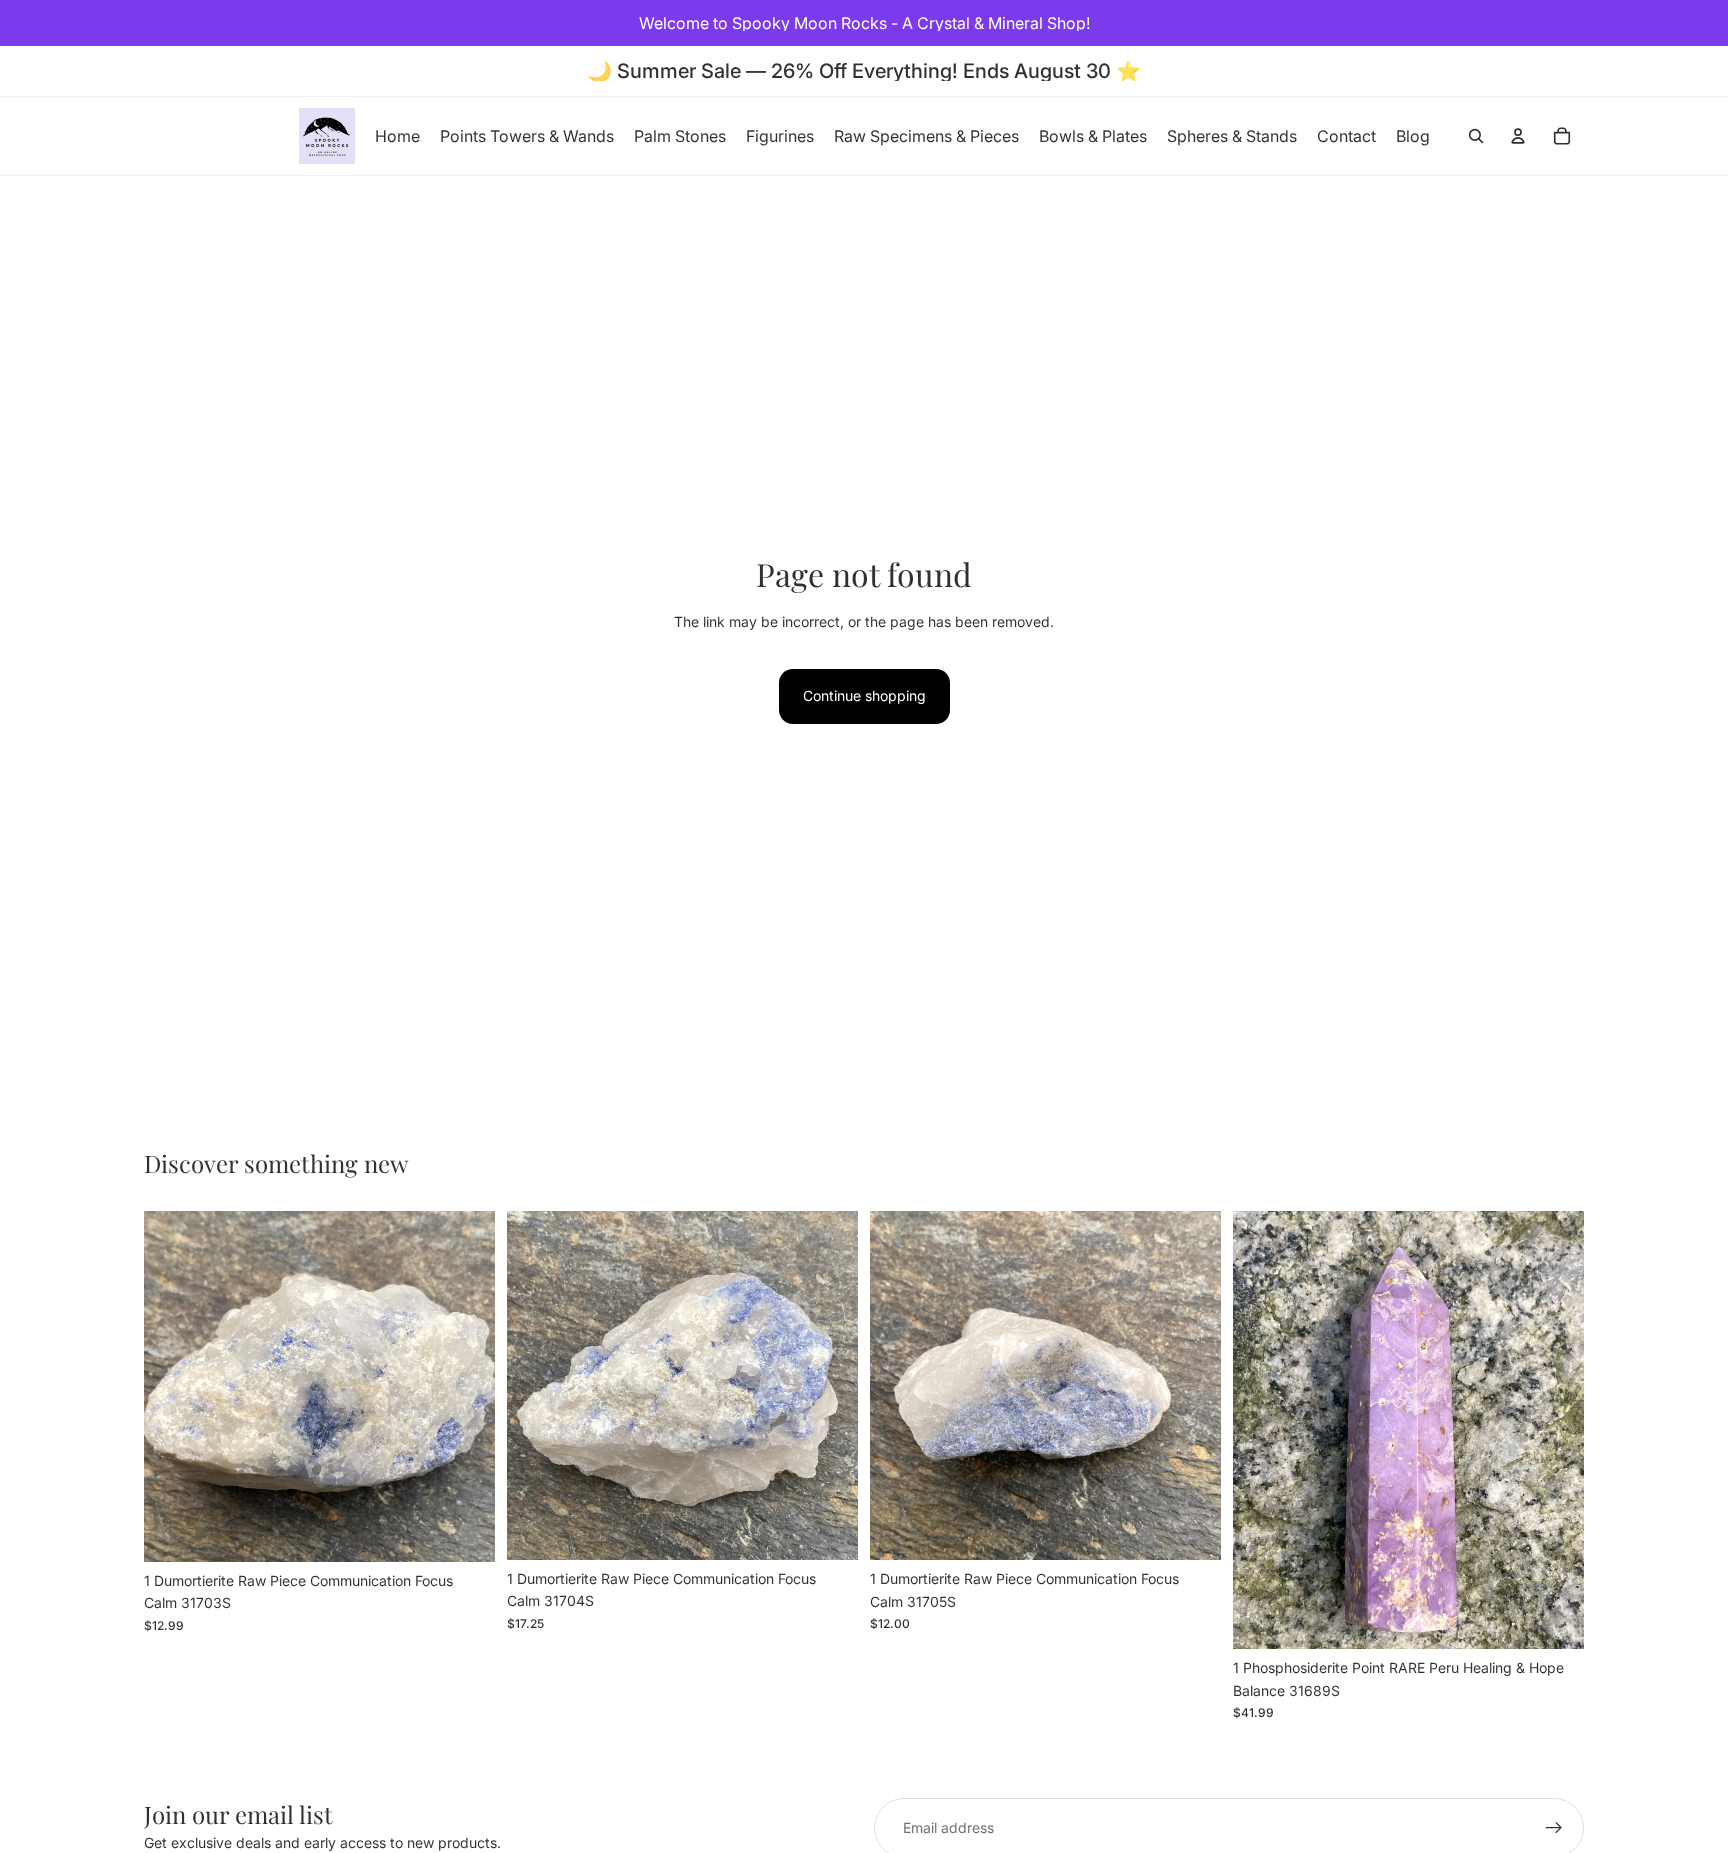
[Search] (1476, 136)
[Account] (1518, 136)
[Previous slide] (174, 1386)
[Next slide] (465, 1386)
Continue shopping (864, 695)
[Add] (464, 1531)
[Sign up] (1554, 1828)
